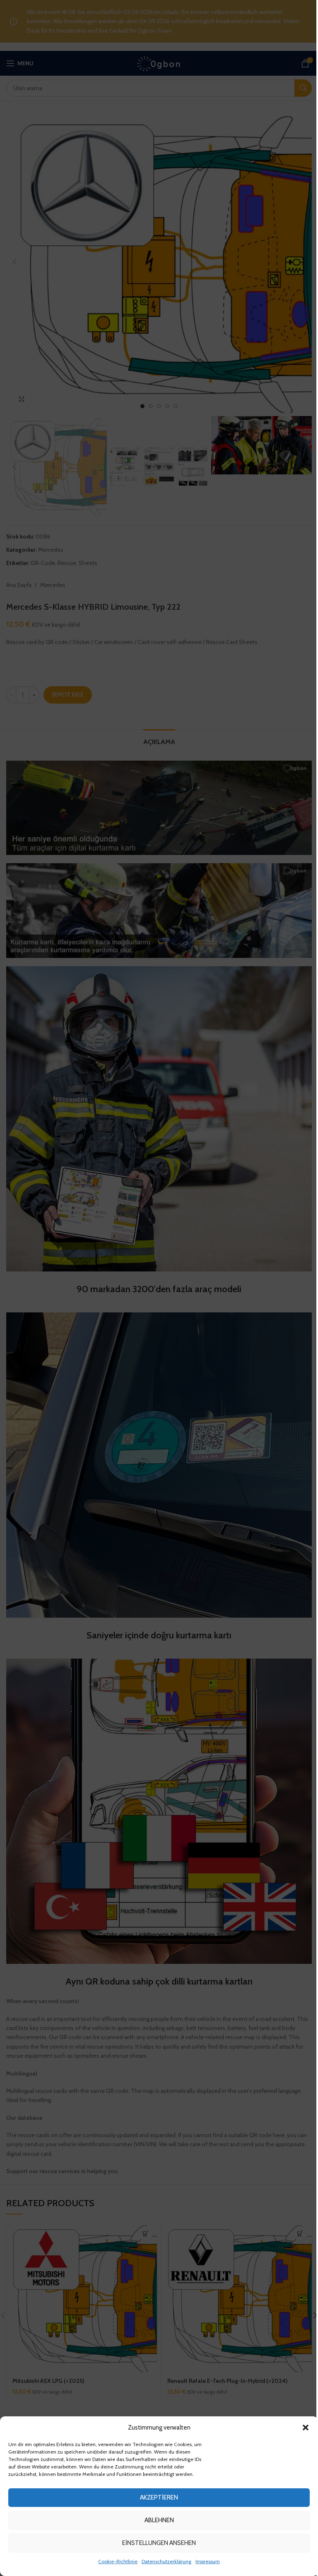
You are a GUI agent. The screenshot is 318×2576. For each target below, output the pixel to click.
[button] (306, 2428)
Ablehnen (159, 2520)
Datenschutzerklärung (166, 2561)
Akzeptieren (159, 2497)
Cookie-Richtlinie (118, 2561)
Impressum (208, 2561)
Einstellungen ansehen (159, 2543)
